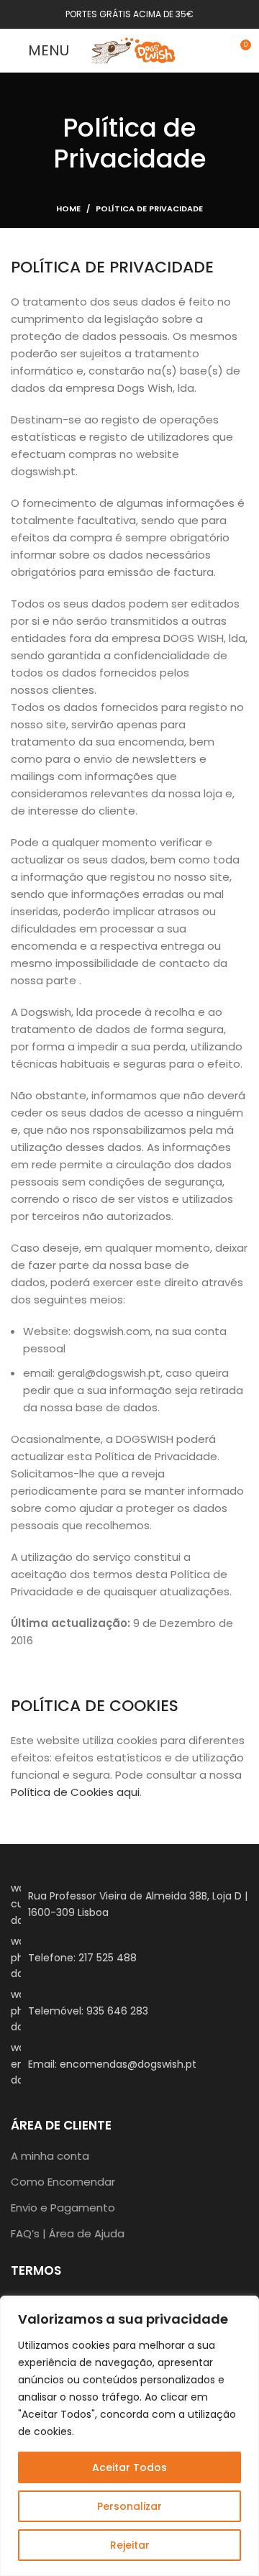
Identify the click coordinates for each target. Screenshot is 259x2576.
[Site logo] (134, 49)
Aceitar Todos (129, 2467)
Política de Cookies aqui (75, 1792)
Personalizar (129, 2506)
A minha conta (50, 2156)
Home (68, 208)
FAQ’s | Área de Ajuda (68, 2233)
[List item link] (129, 1957)
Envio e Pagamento (63, 2208)
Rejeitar (130, 2545)
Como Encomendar (63, 2182)
